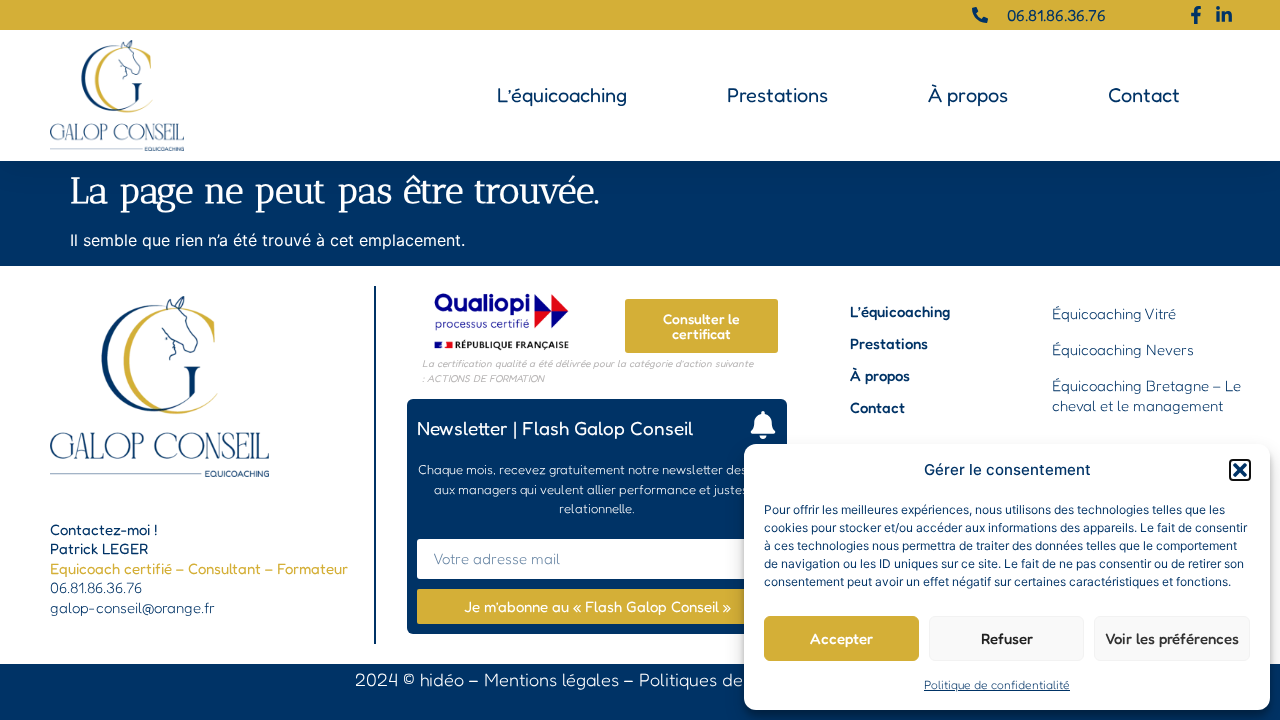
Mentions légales (551, 679)
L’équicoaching (562, 95)
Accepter (841, 638)
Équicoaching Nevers (1123, 349)
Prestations (777, 95)
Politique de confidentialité (997, 684)
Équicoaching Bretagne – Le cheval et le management (1146, 395)
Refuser (1007, 638)
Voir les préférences (1172, 638)
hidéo (442, 679)
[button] (1240, 470)
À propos (968, 95)
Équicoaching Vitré (1114, 313)
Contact (1144, 95)
